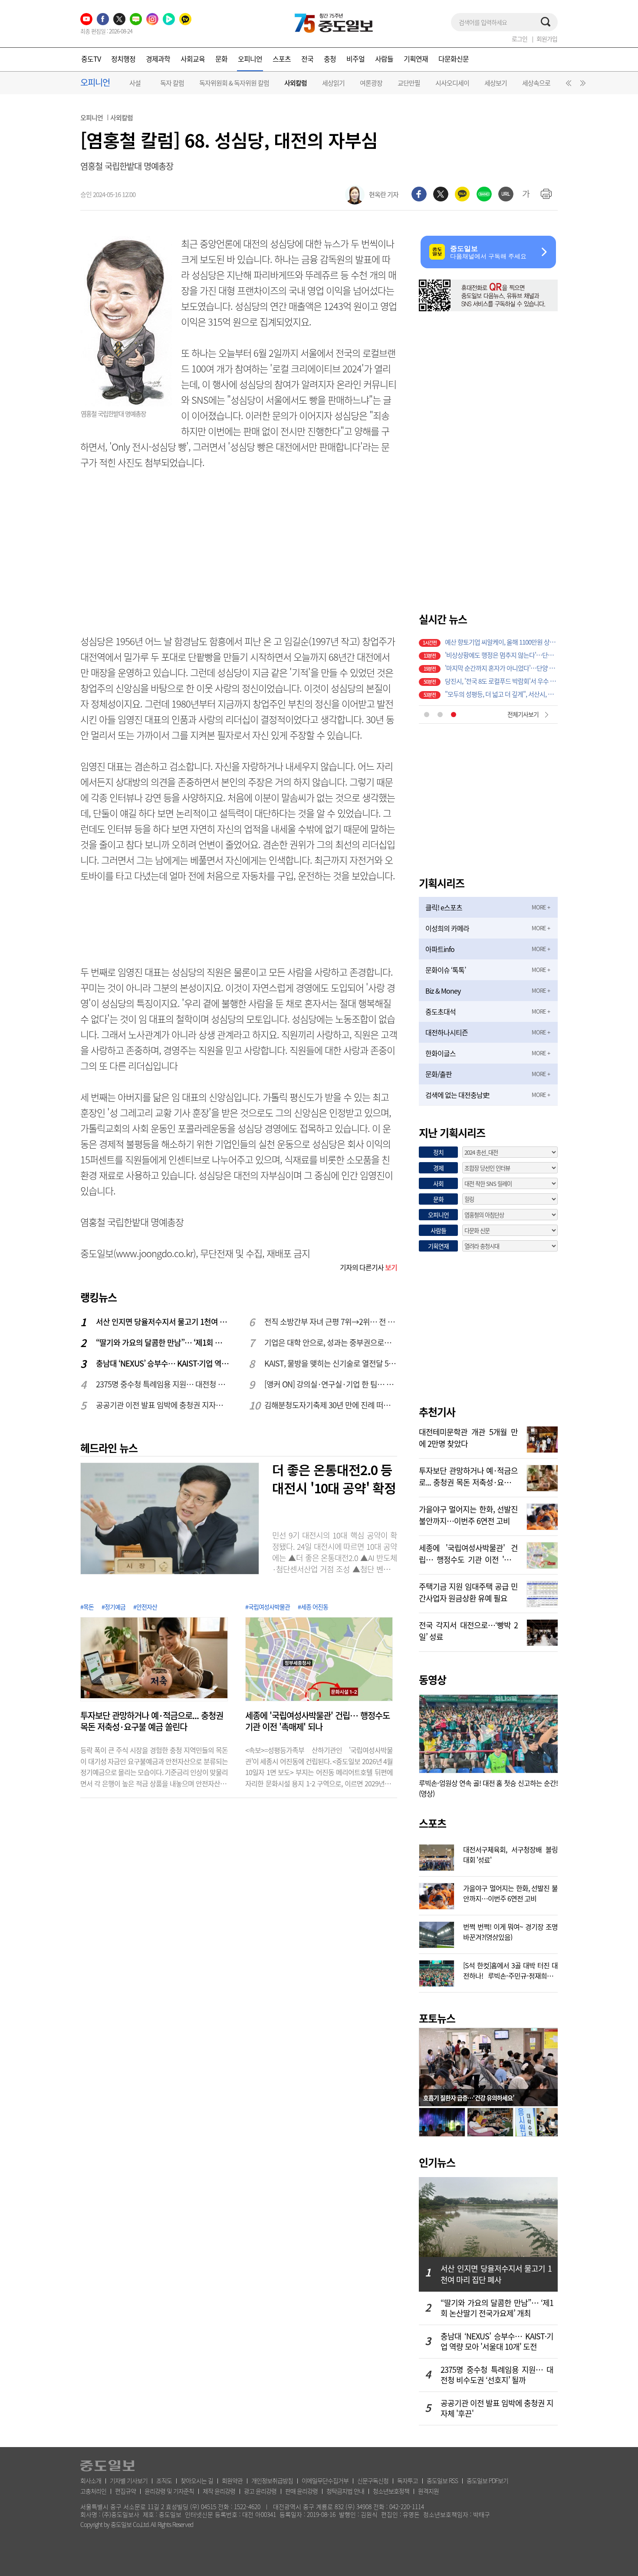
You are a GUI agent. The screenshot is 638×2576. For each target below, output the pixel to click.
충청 (330, 59)
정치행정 (123, 59)
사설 (135, 83)
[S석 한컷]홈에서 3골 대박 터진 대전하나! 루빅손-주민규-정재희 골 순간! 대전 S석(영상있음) (510, 1970)
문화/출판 (439, 1074)
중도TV (91, 59)
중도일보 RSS (442, 2480)
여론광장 (371, 83)
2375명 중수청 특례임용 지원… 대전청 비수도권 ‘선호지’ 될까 (163, 1384)
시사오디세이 (452, 83)
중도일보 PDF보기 (487, 2480)
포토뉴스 (437, 2018)
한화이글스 (441, 1053)
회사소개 (91, 2480)
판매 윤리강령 (301, 2491)
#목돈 (87, 1607)
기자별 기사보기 (129, 2480)
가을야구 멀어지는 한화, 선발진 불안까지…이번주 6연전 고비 (468, 1514)
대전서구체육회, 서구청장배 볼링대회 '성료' (510, 1854)
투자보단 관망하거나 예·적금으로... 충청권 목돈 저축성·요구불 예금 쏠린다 (152, 1721)
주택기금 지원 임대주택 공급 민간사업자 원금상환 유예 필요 (468, 1591)
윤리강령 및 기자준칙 (169, 2491)
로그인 (520, 39)
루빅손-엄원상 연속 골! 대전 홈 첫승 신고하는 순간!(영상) (488, 1788)
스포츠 (282, 59)
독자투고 (408, 2480)
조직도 (164, 2480)
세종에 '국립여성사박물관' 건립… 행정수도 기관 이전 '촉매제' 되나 (317, 1721)
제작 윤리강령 (219, 2491)
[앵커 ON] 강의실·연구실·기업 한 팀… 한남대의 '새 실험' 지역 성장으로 (331, 1384)
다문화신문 (454, 59)
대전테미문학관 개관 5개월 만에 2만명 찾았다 (468, 1437)
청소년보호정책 (391, 2491)
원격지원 (428, 2491)
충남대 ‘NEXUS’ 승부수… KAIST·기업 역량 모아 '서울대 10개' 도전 (163, 1363)
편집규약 (125, 2491)
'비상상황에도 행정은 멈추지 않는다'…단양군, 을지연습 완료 (501, 640)
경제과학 (158, 59)
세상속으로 (536, 83)
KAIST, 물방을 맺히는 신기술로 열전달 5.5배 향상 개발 (331, 1363)
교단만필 (409, 83)
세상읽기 (333, 83)
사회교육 (193, 59)
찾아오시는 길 (197, 2480)
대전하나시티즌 (447, 1032)
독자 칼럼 (172, 83)
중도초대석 (441, 1011)
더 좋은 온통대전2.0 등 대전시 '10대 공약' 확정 (334, 1479)
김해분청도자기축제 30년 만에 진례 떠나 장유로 (331, 1405)
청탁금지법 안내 (345, 2491)
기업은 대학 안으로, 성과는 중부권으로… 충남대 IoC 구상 (331, 1342)
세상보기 (496, 83)
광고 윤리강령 (260, 2491)
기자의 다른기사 (368, 1267)
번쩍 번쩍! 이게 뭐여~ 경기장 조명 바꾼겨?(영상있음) (510, 1931)
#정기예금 (113, 1607)
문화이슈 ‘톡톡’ (446, 970)
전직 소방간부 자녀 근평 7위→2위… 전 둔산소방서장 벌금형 (331, 1322)
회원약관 (232, 2480)
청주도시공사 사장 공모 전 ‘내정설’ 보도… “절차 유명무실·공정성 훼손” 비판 (501, 692)
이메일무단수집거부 (325, 2480)
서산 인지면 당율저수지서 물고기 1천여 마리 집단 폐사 (163, 1322)
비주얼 (355, 59)
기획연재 (416, 59)
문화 (221, 59)
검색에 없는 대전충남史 (457, 1095)
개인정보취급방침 (272, 2480)
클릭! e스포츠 (444, 907)
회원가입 (547, 39)
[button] (567, 85)
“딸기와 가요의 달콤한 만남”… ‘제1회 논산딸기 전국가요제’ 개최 (163, 1342)
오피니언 (250, 59)
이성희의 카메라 (447, 928)
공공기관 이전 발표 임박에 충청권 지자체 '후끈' (163, 1405)
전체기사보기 (523, 714)
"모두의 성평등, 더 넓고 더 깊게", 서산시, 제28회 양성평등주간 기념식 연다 (501, 679)
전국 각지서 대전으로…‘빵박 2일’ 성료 (468, 1630)
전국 (307, 59)
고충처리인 (93, 2491)
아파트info (440, 949)
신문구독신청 (373, 2480)
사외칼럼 (296, 83)
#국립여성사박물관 (268, 1607)
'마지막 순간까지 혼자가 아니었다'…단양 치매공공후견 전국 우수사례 (501, 653)
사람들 (384, 59)
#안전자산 (145, 1607)
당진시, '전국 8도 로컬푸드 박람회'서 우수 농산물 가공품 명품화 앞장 (501, 666)
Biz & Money (443, 991)
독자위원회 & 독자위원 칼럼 (234, 83)
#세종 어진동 (313, 1607)
